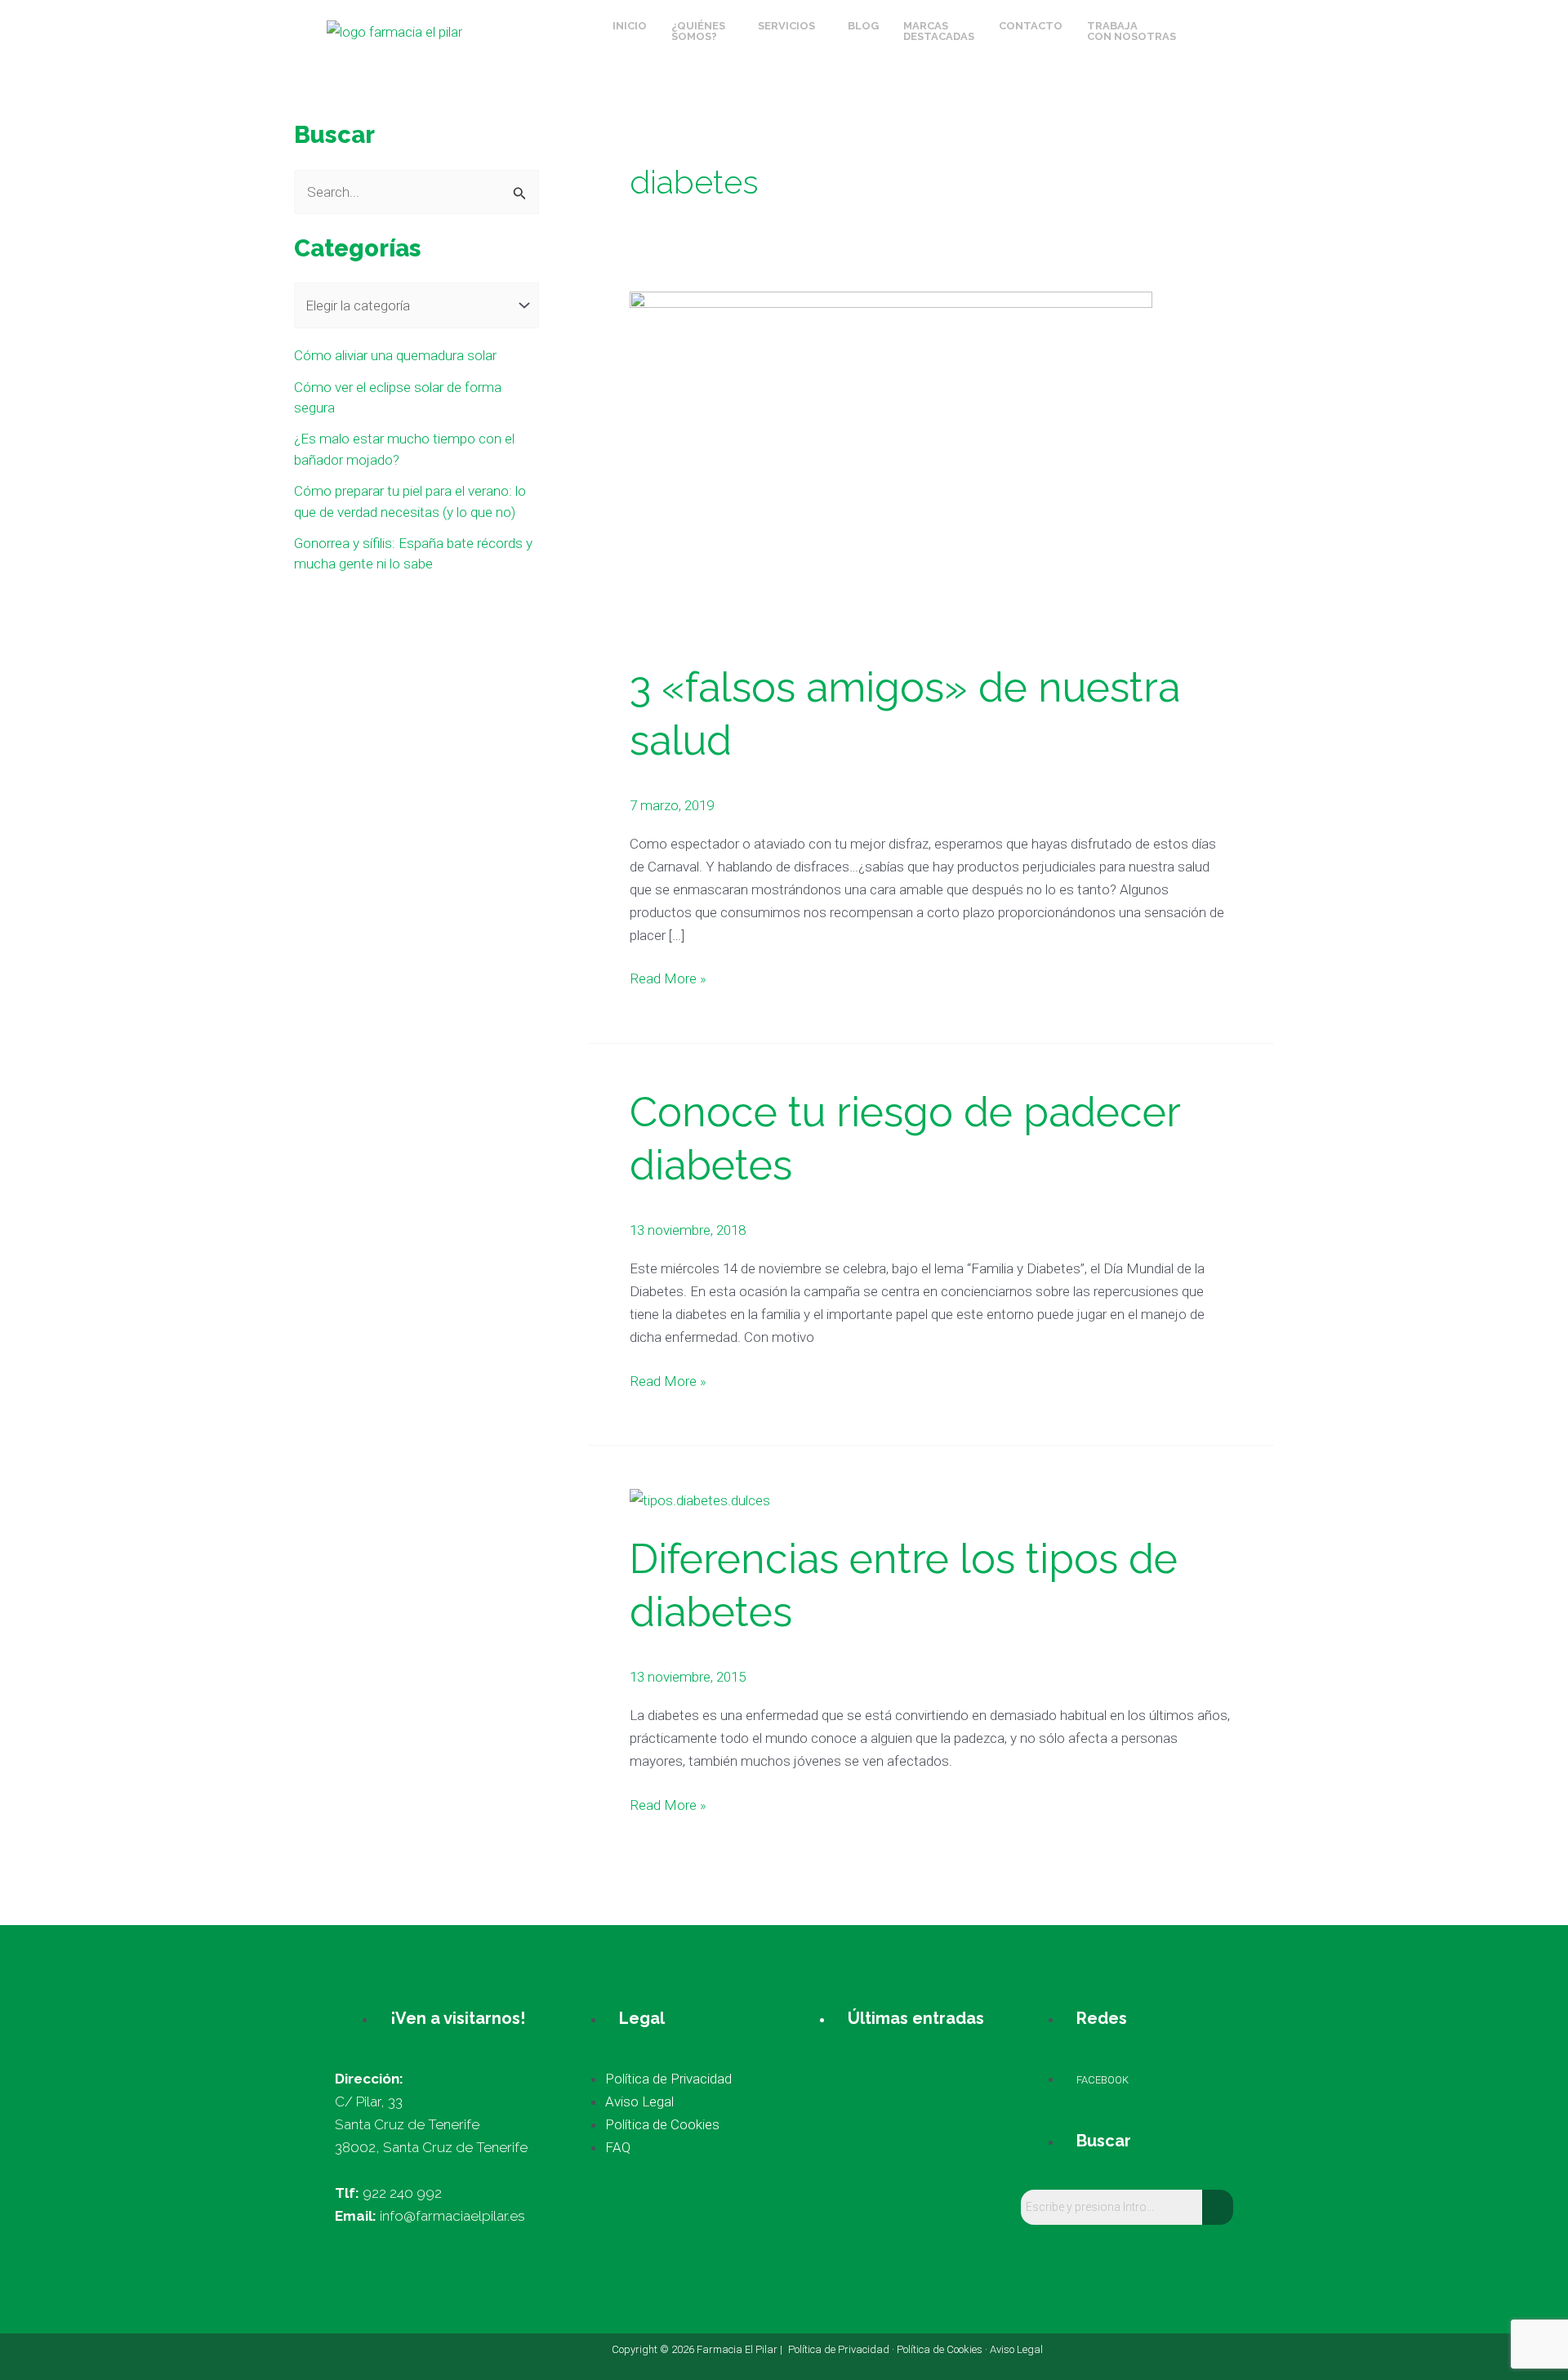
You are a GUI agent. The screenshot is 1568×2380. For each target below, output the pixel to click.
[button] (702, 31)
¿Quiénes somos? (698, 31)
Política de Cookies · (943, 2349)
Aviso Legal (1016, 2349)
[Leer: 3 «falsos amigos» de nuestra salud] (891, 464)
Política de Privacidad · (842, 2349)
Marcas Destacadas (939, 31)
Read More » (668, 977)
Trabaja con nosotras (1131, 31)
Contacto (1031, 26)
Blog (863, 26)
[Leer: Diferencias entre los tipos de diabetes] (700, 1499)
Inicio (630, 26)
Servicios (786, 26)
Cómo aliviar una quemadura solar (395, 355)
